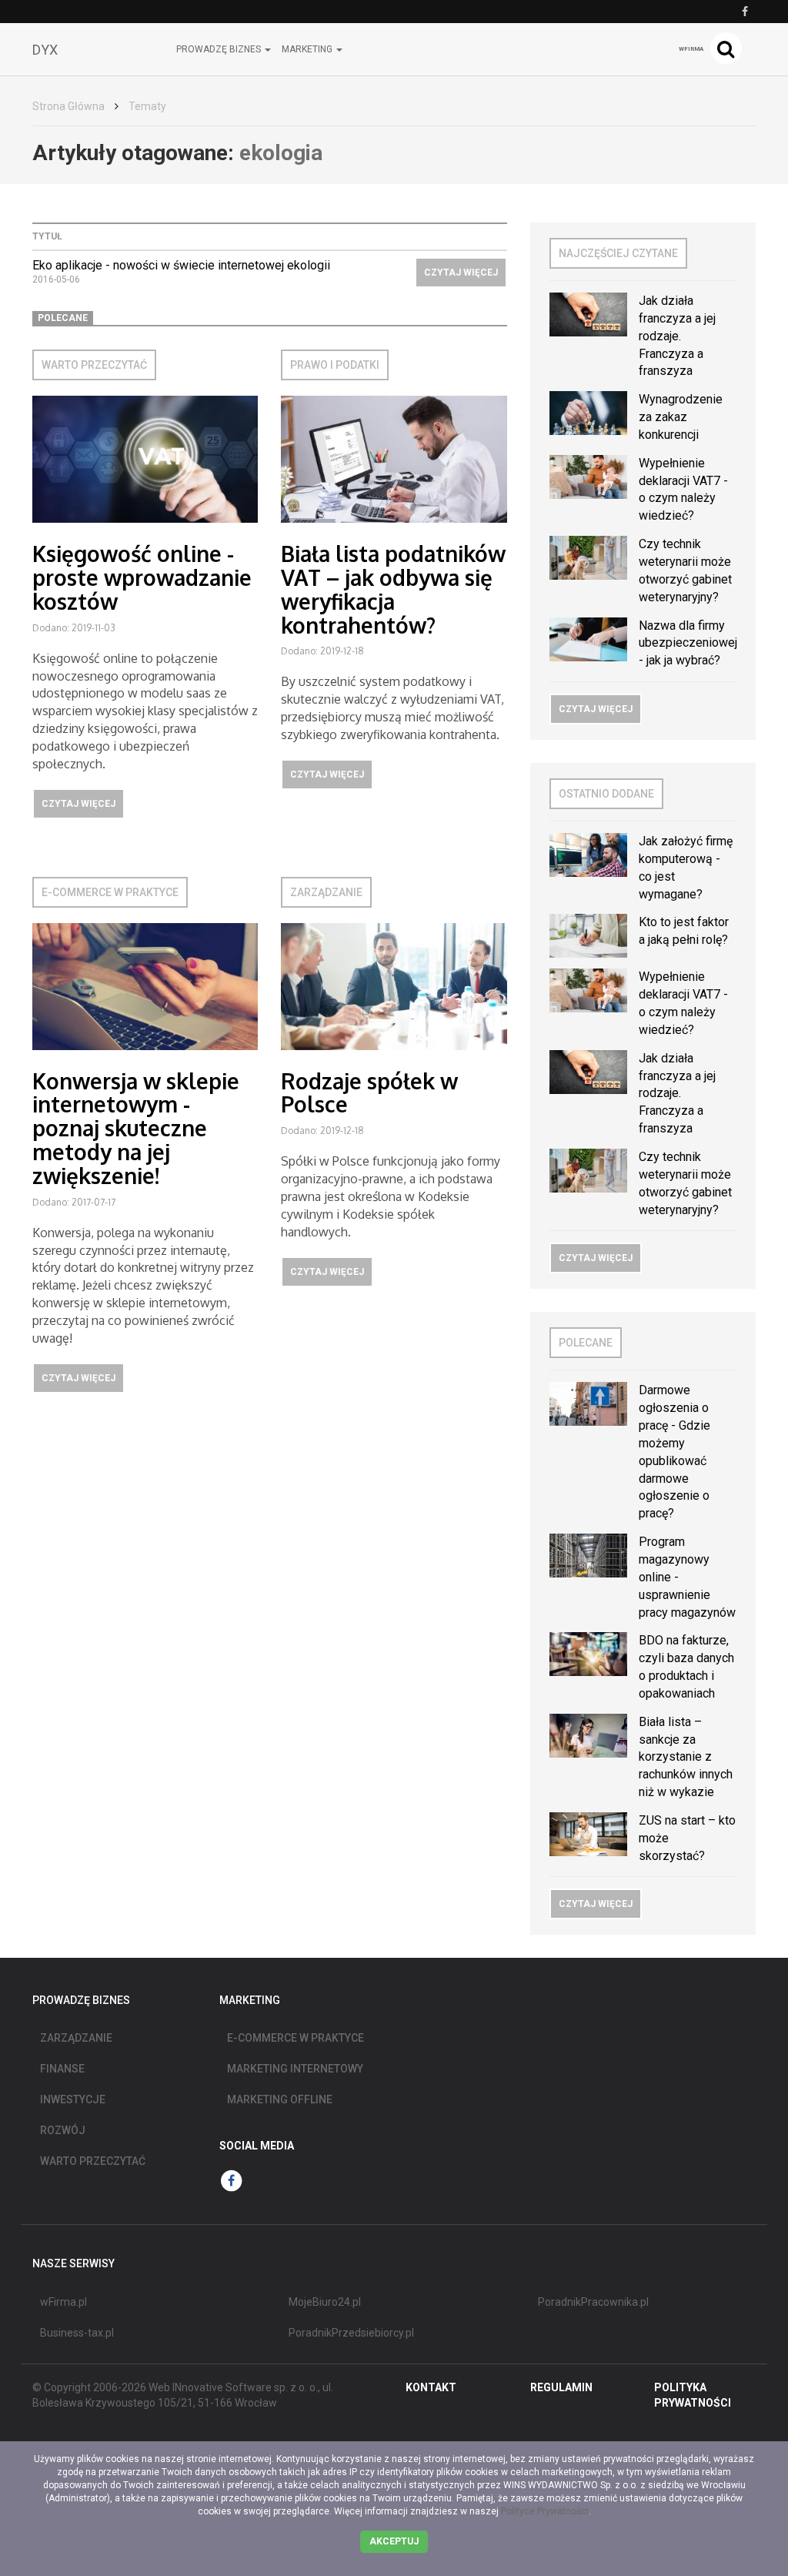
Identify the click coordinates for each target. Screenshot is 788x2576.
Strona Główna (68, 106)
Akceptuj (394, 2541)
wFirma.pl (63, 2302)
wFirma (691, 49)
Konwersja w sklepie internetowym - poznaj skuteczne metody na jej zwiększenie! (136, 1128)
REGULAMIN (561, 2387)
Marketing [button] (308, 49)
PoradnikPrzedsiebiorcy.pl (351, 2333)
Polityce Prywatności (545, 2511)
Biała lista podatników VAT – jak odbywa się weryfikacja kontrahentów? (393, 589)
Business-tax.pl (77, 2333)
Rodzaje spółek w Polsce (369, 1093)
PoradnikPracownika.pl (593, 2302)
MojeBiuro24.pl (325, 2302)
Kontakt (431, 2387)
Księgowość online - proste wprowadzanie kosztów (142, 577)
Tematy (147, 106)
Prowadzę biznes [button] (220, 49)
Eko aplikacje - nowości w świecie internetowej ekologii (181, 265)
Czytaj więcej (461, 273)
